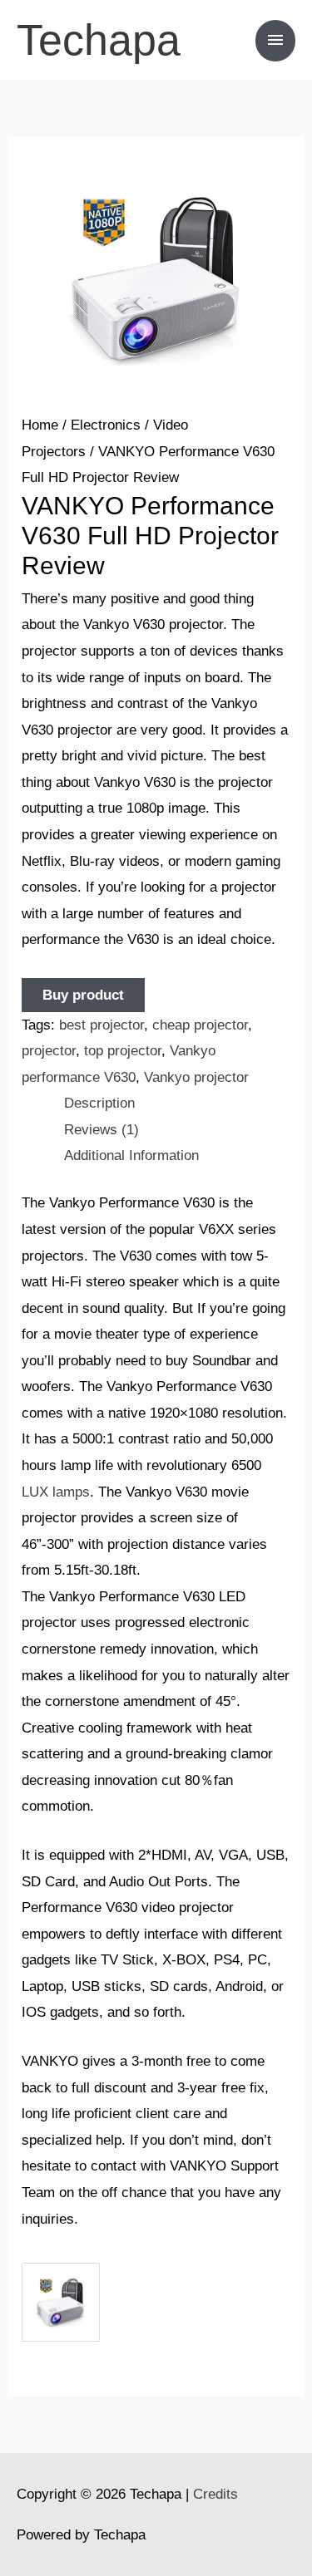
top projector (123, 1051)
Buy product (83, 995)
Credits (215, 2494)
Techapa (99, 40)
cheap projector (200, 1025)
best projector (102, 1025)
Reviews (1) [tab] (102, 1130)
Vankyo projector (196, 1077)
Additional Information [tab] (131, 1155)
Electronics (106, 425)
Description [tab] (99, 1103)
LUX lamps (56, 1492)
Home (40, 425)
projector (49, 1051)
